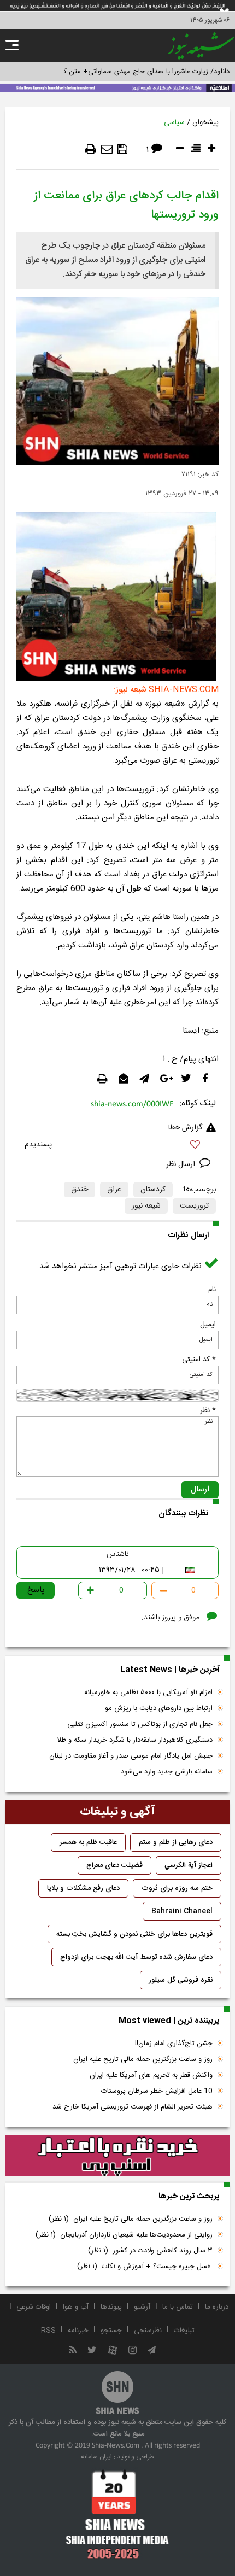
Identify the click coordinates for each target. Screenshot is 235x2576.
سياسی (174, 122)
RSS (48, 2331)
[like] (117, 1146)
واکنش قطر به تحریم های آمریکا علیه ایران (151, 2075)
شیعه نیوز (146, 1206)
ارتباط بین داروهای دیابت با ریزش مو (159, 1708)
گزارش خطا (185, 1128)
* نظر (208, 1410)
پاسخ (36, 1590)
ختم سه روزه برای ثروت (177, 1888)
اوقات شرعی (34, 2307)
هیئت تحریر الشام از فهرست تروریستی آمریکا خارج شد (133, 2107)
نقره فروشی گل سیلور (181, 1980)
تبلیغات (184, 2331)
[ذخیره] (122, 149)
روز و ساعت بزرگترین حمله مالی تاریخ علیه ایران (143, 2059)
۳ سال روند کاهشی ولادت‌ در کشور (150, 2251)
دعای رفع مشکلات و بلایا (83, 1888)
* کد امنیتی (199, 1360)
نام (212, 1290)
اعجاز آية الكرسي (189, 1865)
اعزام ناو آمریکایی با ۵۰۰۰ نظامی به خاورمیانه (148, 1693)
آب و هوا (76, 2307)
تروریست (194, 1206)
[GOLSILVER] (117, 2156)
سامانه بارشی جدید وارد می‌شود (167, 1772)
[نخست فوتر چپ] (117, 2514)
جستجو (111, 2331)
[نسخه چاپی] (91, 149)
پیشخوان (205, 122)
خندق (80, 1190)
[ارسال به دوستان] (107, 149)
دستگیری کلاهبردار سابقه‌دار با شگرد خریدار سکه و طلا (135, 1740)
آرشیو (142, 2307)
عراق (114, 1190)
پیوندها (111, 2307)
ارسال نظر (182, 1164)
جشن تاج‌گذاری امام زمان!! (173, 2044)
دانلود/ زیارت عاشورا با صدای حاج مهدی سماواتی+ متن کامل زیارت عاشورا (122, 72)
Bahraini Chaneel (182, 1911)
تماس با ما (178, 2307)
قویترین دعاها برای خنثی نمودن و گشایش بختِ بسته (134, 1934)
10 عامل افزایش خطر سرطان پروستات (157, 2091)
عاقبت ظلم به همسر (88, 1842)
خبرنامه (78, 2331)
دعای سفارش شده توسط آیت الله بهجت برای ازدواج (136, 1957)
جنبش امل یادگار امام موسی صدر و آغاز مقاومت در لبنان (131, 1756)
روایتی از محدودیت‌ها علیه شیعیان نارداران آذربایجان (124, 2235)
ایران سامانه (96, 2457)
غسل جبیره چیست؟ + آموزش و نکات (145, 2267)
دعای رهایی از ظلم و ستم (176, 1842)
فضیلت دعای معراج (114, 1865)
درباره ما (217, 2307)
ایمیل (208, 1325)
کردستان (153, 1190)
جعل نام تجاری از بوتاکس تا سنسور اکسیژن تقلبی (140, 1724)
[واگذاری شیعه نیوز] (117, 87)
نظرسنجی (148, 2331)
